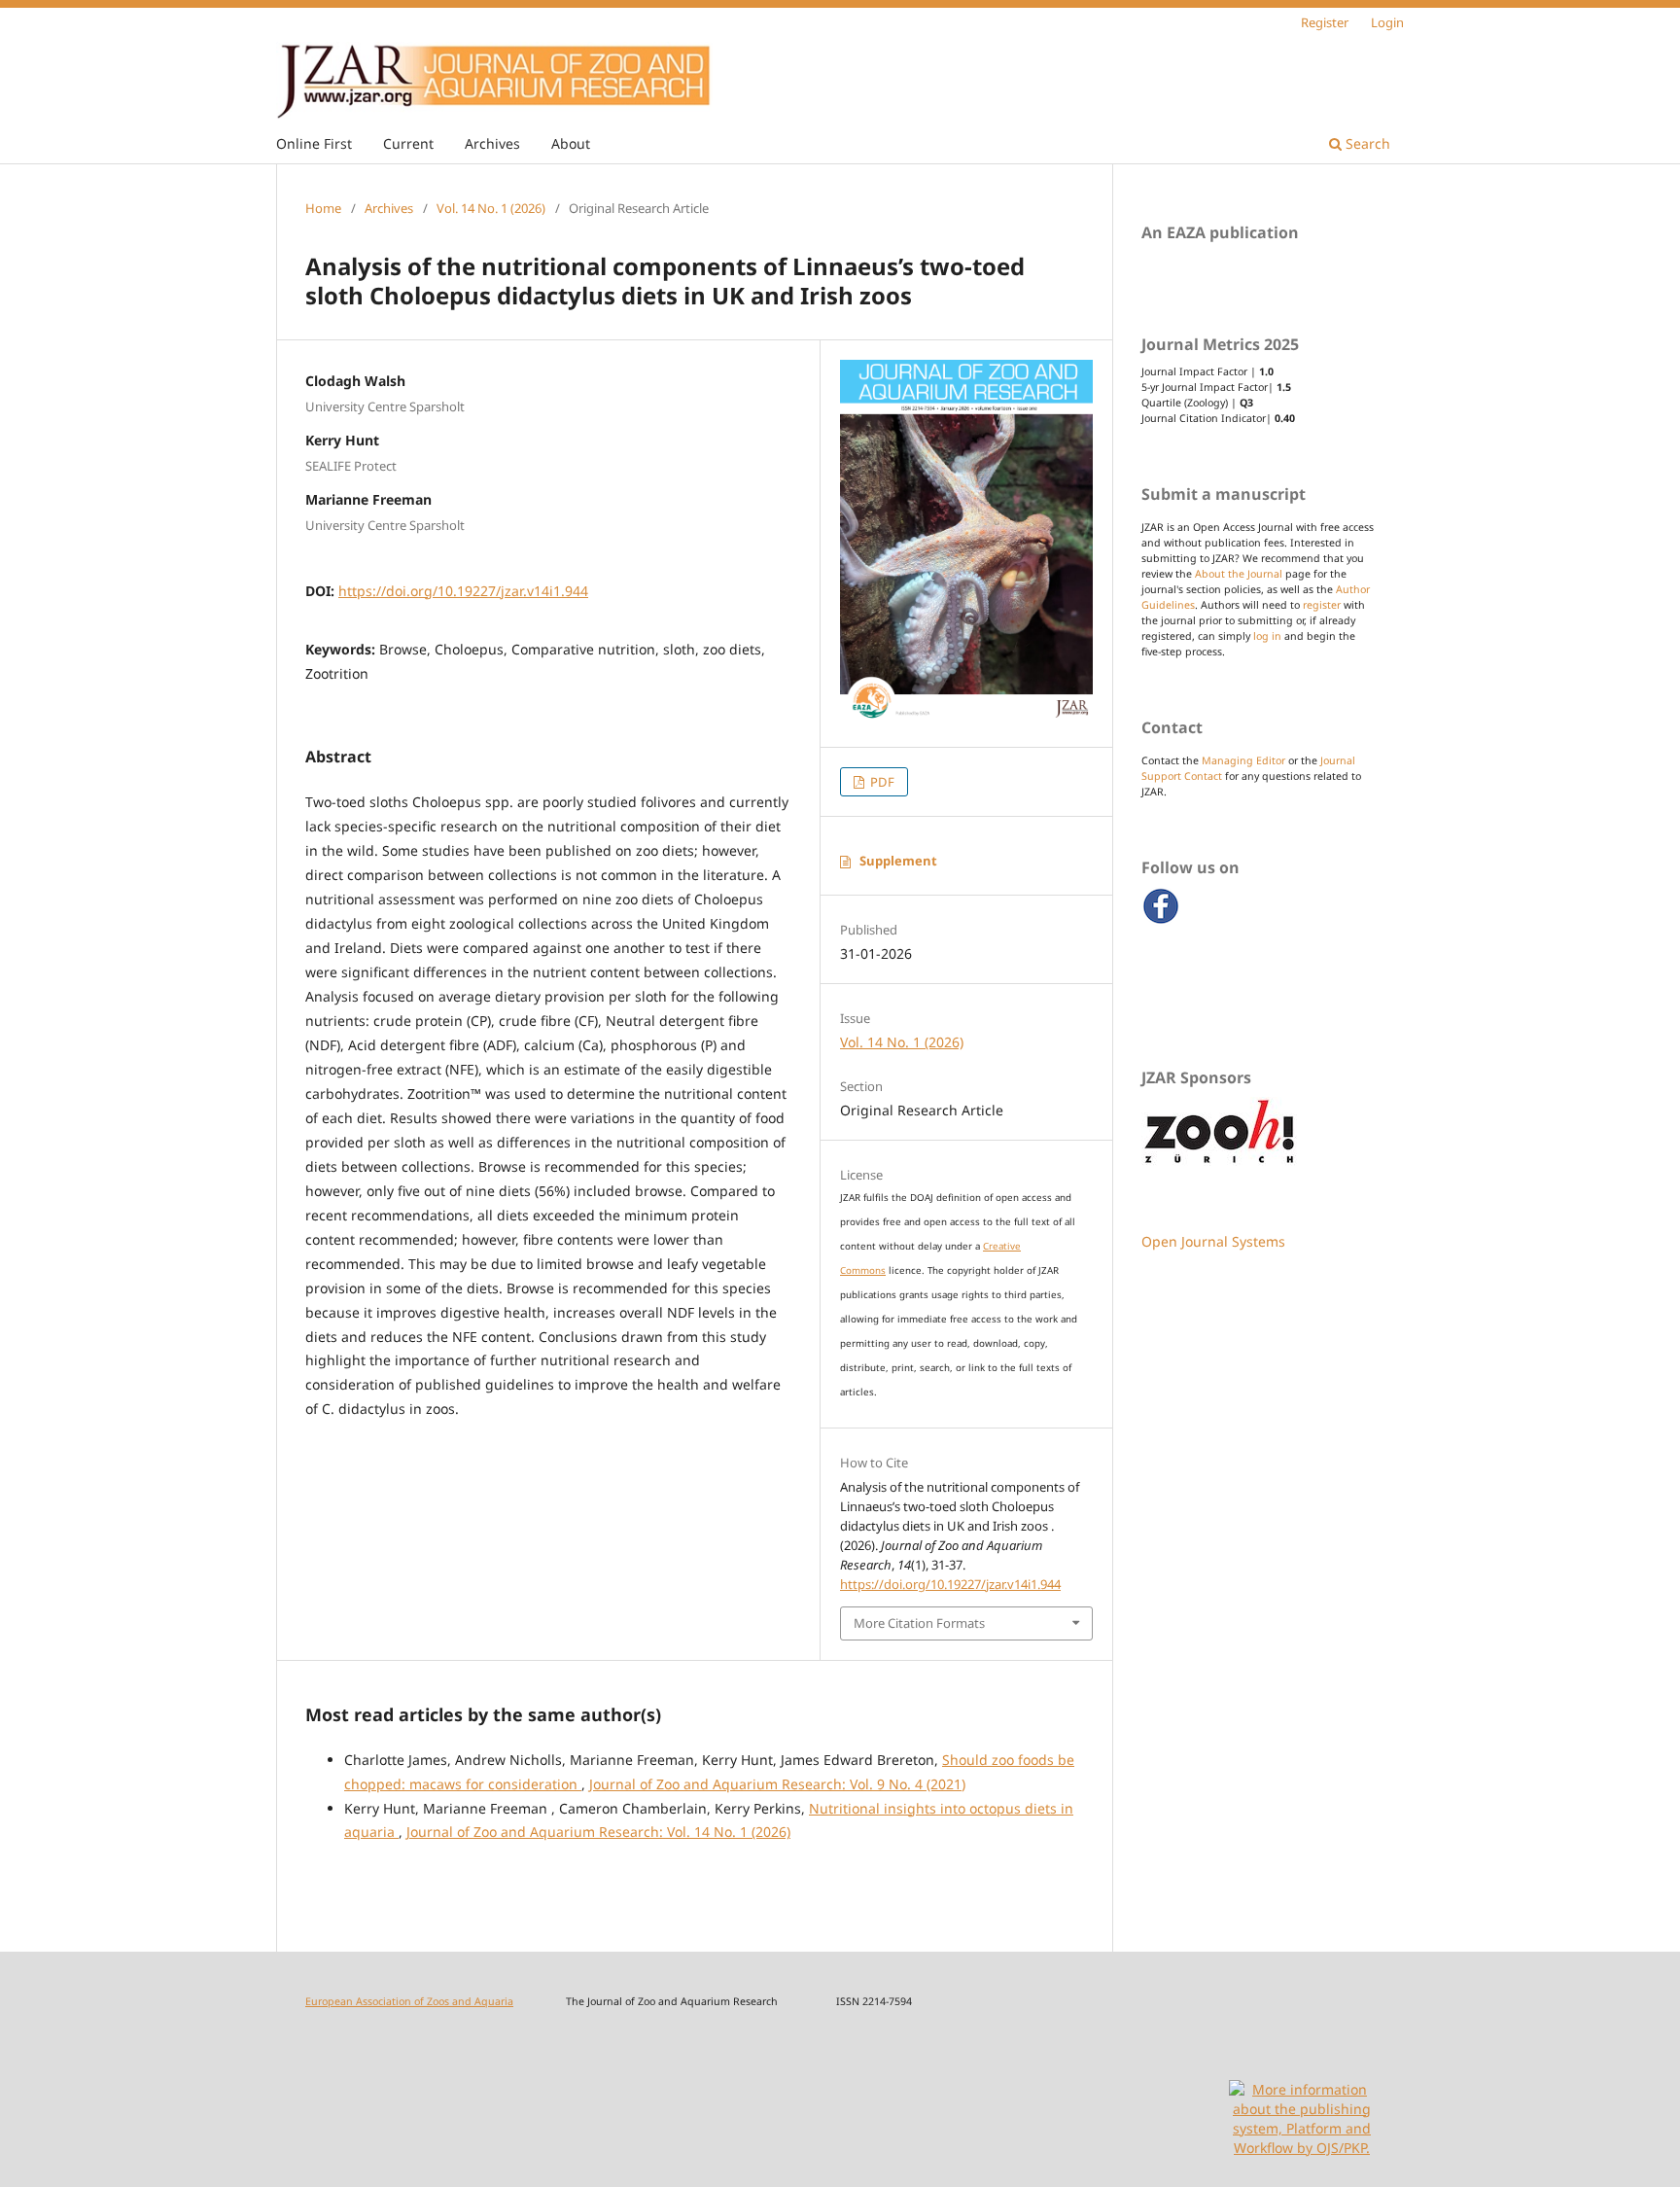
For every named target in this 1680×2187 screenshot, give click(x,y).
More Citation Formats (919, 1623)
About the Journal (1239, 574)
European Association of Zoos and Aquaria (409, 2001)
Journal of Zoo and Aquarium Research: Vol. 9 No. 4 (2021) (777, 1784)
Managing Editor (1243, 760)
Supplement (898, 861)
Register (1325, 22)
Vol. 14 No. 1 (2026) (491, 208)
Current (408, 143)
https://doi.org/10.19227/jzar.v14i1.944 (463, 591)
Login (1387, 22)
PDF (881, 782)
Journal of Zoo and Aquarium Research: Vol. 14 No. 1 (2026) (598, 1832)
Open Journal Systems (1213, 1241)
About (571, 143)
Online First (314, 143)
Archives (492, 143)
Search (1366, 143)
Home (323, 208)
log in (1267, 636)
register (1322, 605)
